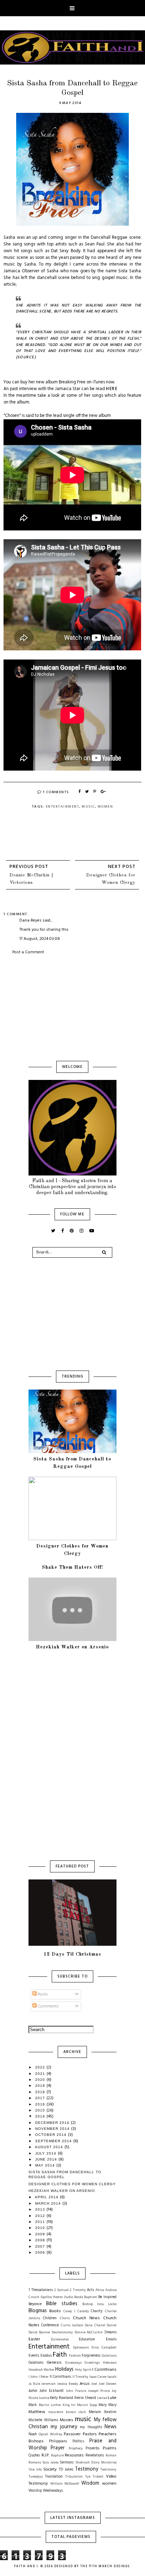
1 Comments (56, 792)
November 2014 (53, 2129)
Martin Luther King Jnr (57, 2405)
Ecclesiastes (60, 2340)
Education (87, 2340)
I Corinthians (104, 2370)
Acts (90, 2290)
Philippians (58, 2441)
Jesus (85, 2384)
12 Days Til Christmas (72, 1954)
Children (50, 2318)
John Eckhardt (52, 2391)
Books (55, 2311)
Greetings (92, 2363)
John (33, 2391)
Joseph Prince (99, 2391)
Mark (33, 2405)
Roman (111, 2456)
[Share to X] (87, 792)
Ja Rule (34, 2384)
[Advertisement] (72, 1008)
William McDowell (65, 2484)
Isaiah (112, 2377)
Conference (50, 2325)
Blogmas (38, 2311)
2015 (41, 2110)
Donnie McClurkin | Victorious (31, 879)
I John (33, 2377)
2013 (41, 2209)
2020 (41, 2080)
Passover (72, 2434)
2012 (41, 2216)
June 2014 (47, 2159)
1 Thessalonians (41, 2290)
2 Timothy (78, 2290)
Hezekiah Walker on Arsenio (72, 1647)
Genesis (54, 2363)
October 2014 (52, 2135)
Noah (33, 2434)
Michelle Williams (43, 2420)
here (112, 389)
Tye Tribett (94, 2477)
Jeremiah (48, 2384)
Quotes (34, 2456)
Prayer (58, 2448)
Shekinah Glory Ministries (96, 2463)
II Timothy (81, 2377)
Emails (111, 2340)
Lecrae (102, 2398)
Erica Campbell (104, 2348)
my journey (64, 2427)
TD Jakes (66, 2470)
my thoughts (91, 2427)
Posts (42, 1994)
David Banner (39, 2332)
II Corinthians (61, 2377)
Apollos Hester (52, 2297)
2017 (41, 2098)
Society (50, 2469)
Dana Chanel (95, 2325)
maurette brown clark (67, 2412)
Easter (34, 2339)
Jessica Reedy (68, 2384)
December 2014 (53, 2123)
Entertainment (63, 807)
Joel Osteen (108, 2384)
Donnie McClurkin (89, 2332)
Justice (44, 2398)
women (105, 807)
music (88, 807)
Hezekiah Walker (42, 2370)
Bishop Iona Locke (99, 2304)
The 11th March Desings (105, 2566)
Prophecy (76, 2449)
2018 (41, 2092)
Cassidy (83, 2311)
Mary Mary (108, 2405)
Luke (112, 2398)
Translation (54, 2477)
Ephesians (81, 2348)
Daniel (112, 2325)
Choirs (65, 2318)
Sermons (67, 2463)
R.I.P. (45, 2455)
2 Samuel (61, 2290)
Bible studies (62, 2304)
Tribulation (74, 2477)
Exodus (46, 2356)
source (26, 357)
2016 (41, 2104)
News (111, 2427)
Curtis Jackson (72, 2325)
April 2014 (47, 2197)
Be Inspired (107, 2297)
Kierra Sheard (85, 2398)
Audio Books (74, 2297)
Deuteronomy (62, 2332)
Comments (48, 2006)
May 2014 (46, 2165)
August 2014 (50, 2147)
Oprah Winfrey (50, 2434)
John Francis (76, 2391)
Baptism (91, 2297)
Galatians (109, 2356)
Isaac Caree (98, 2377)
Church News (86, 2318)
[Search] (104, 1252)
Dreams (111, 2332)
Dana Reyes (30, 921)
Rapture (57, 2456)
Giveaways (73, 2363)
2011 (41, 2222)
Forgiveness (91, 2356)
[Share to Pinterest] (95, 792)
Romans (35, 2463)
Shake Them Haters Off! (72, 1567)
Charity (97, 2311)
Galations (36, 2363)
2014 (41, 2116)
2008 (41, 2240)
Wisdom (90, 2483)
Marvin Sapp (87, 2405)
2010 (41, 2228)
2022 (41, 2067)
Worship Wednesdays (46, 2491)
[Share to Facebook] (80, 792)
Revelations (95, 2456)
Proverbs (92, 2449)
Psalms (110, 2448)
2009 (41, 2234)
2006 (41, 2252)
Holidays (64, 2370)
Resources (74, 2455)
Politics (78, 2441)
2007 (41, 2246)
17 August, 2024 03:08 (40, 939)
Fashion (75, 2356)
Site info (35, 2470)
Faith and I (26, 2566)
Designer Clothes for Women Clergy (111, 879)
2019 (41, 2086)
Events (34, 2356)
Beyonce (35, 2304)
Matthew (37, 2412)
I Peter (44, 2377)
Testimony (87, 2469)
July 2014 (46, 2153)
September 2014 (54, 2141)
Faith (60, 2355)
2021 (41, 2074)
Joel (94, 2384)
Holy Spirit (83, 2370)
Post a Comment (28, 952)
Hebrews (110, 2363)
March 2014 (49, 2203)
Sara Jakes (50, 2463)
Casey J (70, 2311)
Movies (67, 2420)
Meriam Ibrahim (103, 2412)
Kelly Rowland (62, 2398)
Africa (100, 2290)
